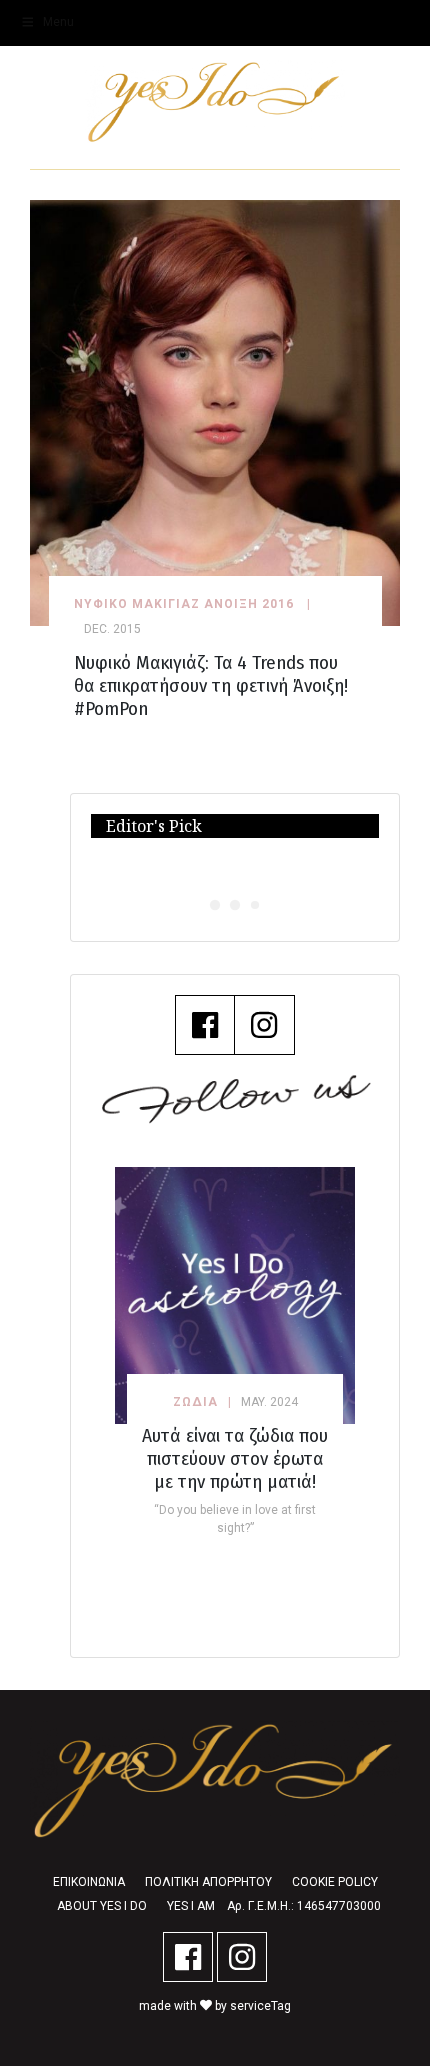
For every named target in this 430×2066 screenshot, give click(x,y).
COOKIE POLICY (335, 1882)
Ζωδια (195, 1402)
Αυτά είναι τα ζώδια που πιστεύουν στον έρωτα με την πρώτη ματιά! (235, 1458)
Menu (58, 22)
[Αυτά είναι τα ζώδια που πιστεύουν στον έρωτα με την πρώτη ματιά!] (235, 1295)
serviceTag (260, 2006)
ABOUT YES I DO (102, 1906)
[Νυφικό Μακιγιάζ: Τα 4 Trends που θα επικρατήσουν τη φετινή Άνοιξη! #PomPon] (215, 411)
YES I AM (191, 1906)
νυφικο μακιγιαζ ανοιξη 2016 (184, 604)
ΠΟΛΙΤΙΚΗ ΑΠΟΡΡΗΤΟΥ (208, 1882)
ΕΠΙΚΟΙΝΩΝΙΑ (89, 1882)
